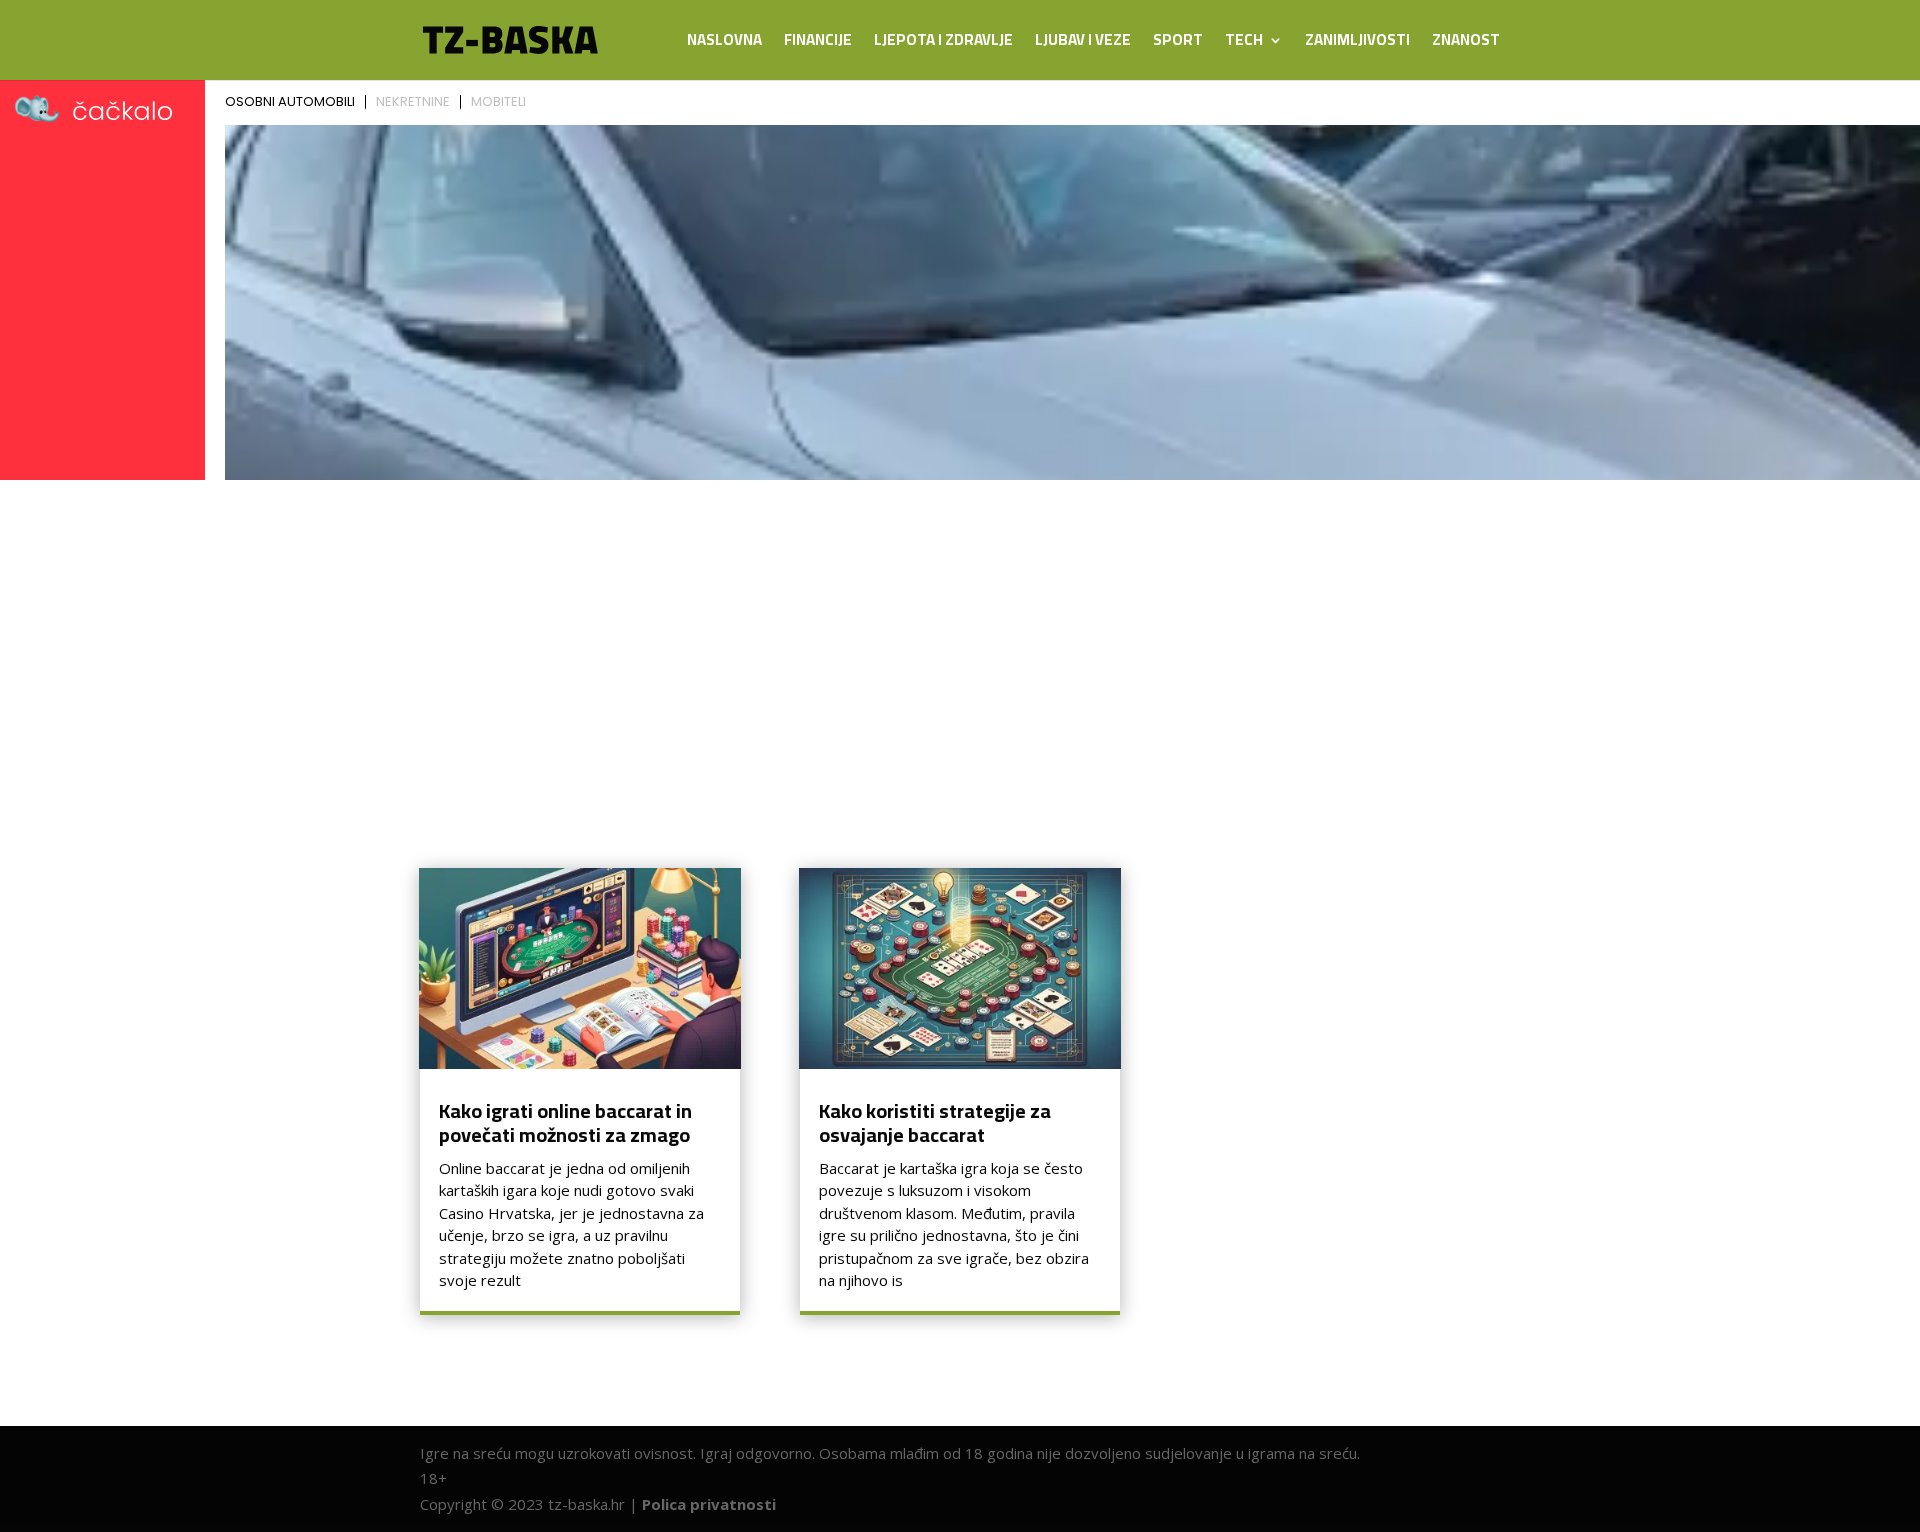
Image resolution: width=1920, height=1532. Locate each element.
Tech (1244, 43)
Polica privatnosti (709, 1504)
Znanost (1466, 43)
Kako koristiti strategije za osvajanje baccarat (935, 1122)
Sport (1178, 43)
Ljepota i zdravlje (943, 43)
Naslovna (724, 43)
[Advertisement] (960, 638)
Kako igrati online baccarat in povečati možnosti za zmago (565, 1122)
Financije (818, 43)
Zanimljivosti (1357, 43)
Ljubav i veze (1083, 43)
